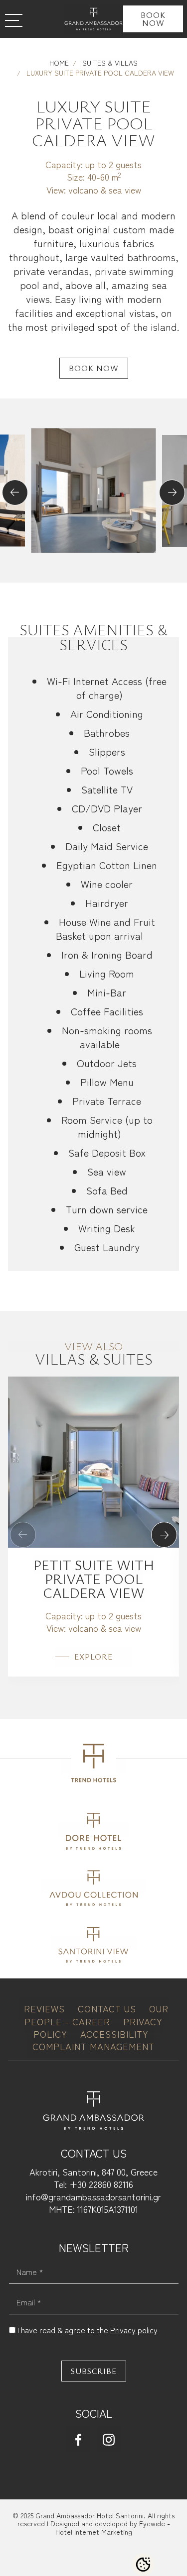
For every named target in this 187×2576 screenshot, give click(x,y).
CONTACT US (108, 2008)
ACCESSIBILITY (114, 2034)
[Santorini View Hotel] (93, 1943)
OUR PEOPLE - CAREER (96, 2015)
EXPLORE (93, 1657)
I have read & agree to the (88, 2330)
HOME (59, 63)
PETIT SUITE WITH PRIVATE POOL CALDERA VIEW (94, 1579)
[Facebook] (78, 2439)
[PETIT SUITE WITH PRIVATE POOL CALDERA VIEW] (94, 1460)
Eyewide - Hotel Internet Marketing (113, 2527)
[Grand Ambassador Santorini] (94, 19)
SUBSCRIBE (94, 2371)
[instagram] (109, 2439)
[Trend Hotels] (93, 1766)
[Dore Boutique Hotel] (93, 1830)
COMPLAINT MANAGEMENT (93, 2046)
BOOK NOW (153, 19)
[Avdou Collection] (93, 1886)
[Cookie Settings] (143, 2565)
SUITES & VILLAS (109, 63)
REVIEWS (46, 2008)
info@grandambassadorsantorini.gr (93, 2196)
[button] (15, 493)
